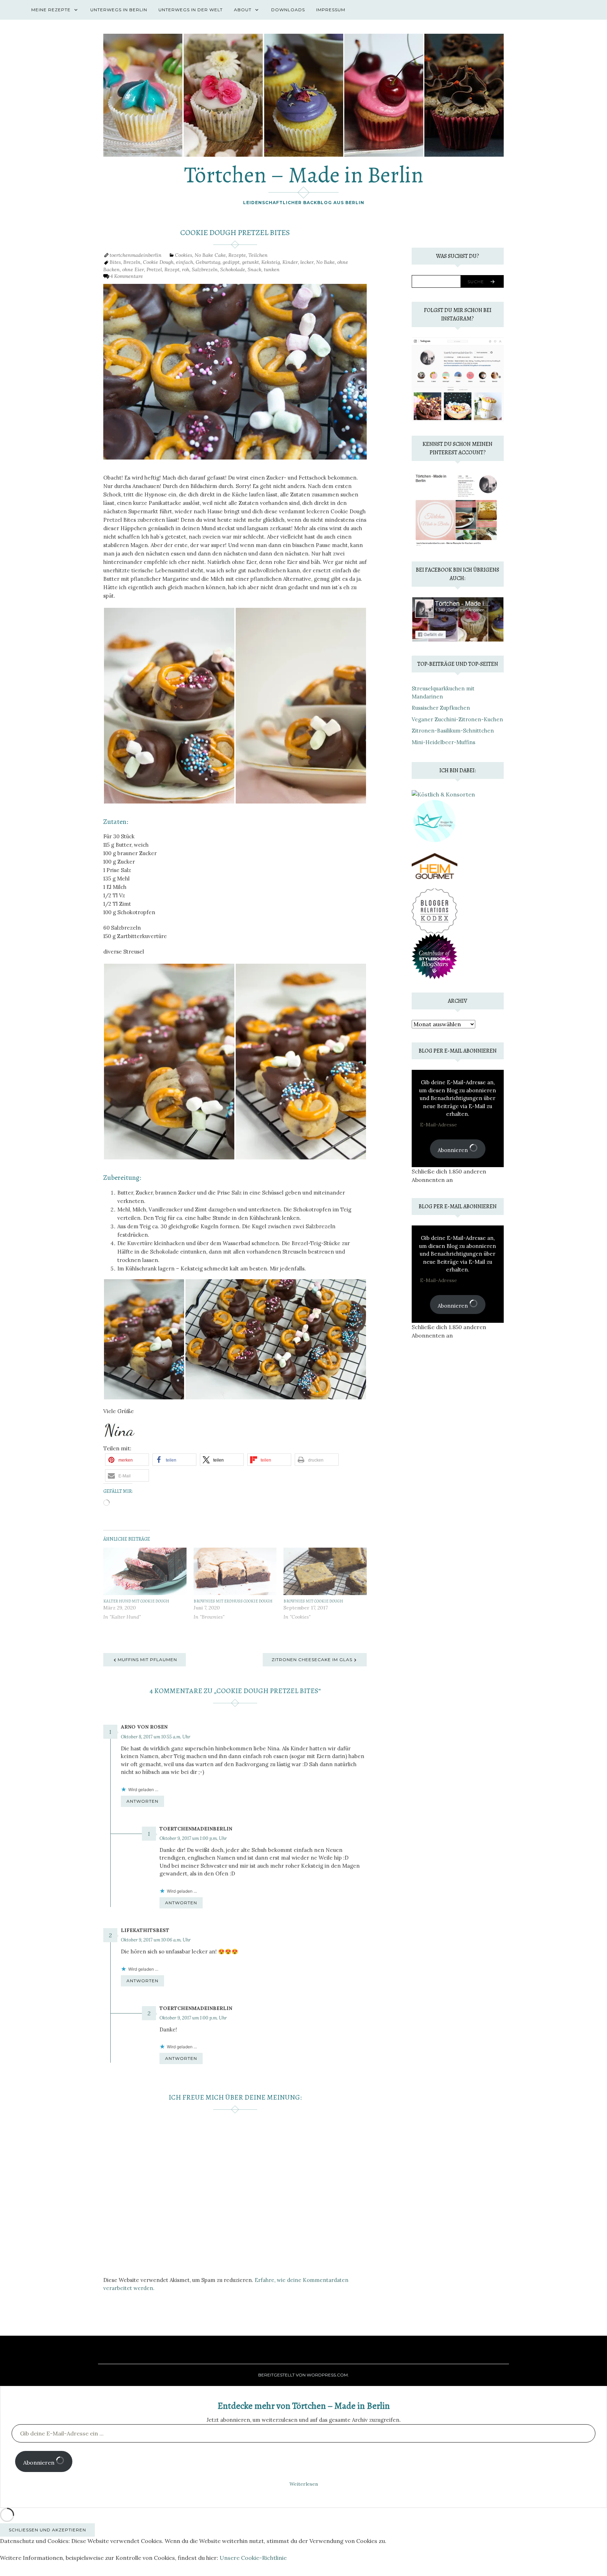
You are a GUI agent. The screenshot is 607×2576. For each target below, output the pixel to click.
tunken (272, 269)
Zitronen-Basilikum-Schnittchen (453, 731)
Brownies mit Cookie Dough (313, 1601)
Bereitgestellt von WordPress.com (303, 2375)
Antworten (142, 1801)
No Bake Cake (210, 255)
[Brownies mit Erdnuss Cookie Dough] (235, 1572)
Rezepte (237, 255)
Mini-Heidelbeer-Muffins (443, 742)
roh (186, 269)
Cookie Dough (158, 262)
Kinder (290, 262)
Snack (254, 269)
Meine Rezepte (51, 10)
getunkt (250, 262)
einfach (185, 262)
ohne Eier (133, 269)
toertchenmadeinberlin (136, 255)
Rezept (172, 269)
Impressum (331, 10)
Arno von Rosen (144, 1727)
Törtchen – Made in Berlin (304, 175)
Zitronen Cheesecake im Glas (312, 1660)
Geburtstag (208, 262)
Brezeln (132, 262)
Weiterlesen (304, 2484)
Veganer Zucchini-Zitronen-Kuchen (457, 719)
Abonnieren (453, 1150)
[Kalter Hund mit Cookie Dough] (145, 1572)
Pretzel (154, 269)
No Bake (325, 262)
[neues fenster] (435, 865)
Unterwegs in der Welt (191, 10)
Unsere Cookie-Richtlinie (253, 2558)
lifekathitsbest (145, 1930)
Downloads (288, 10)
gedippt (231, 262)
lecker (307, 262)
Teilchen (258, 255)
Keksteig (271, 262)
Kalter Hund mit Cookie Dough (136, 1601)
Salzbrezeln (205, 269)
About (243, 10)
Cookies (184, 255)
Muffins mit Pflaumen (147, 1660)
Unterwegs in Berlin (119, 10)
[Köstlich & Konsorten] (443, 794)
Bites (115, 262)
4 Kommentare (127, 276)
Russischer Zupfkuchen (441, 708)
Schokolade (233, 269)
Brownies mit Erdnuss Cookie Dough (233, 1601)
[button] (127, 1460)
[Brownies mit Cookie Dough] (325, 1572)
